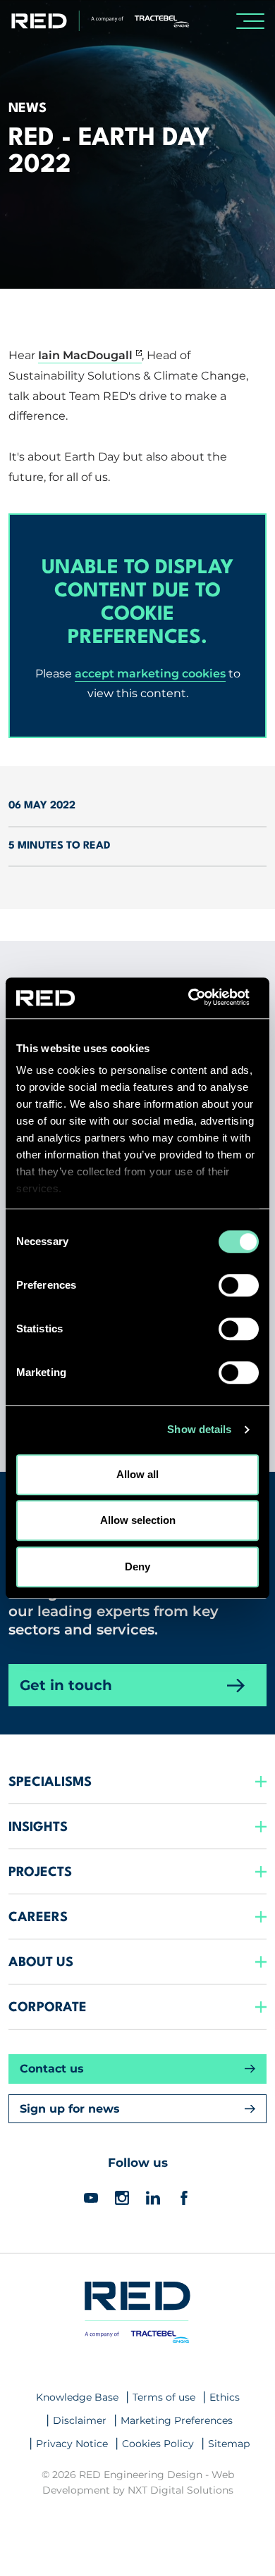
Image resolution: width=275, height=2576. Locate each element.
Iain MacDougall (85, 355)
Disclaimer (80, 2420)
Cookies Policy (158, 2444)
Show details (199, 1429)
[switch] (239, 1285)
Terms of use (164, 2397)
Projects (40, 1872)
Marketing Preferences (177, 2420)
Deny (137, 1567)
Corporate (48, 2008)
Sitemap (229, 2444)
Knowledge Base (77, 2397)
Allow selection (138, 1520)
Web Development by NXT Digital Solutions (138, 2482)
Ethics (225, 2397)
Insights (38, 1827)
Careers (38, 1918)
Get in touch (66, 1685)
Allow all (137, 1474)
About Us (41, 1963)
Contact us (52, 2069)
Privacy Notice (72, 2444)
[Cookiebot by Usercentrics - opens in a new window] (198, 998)
